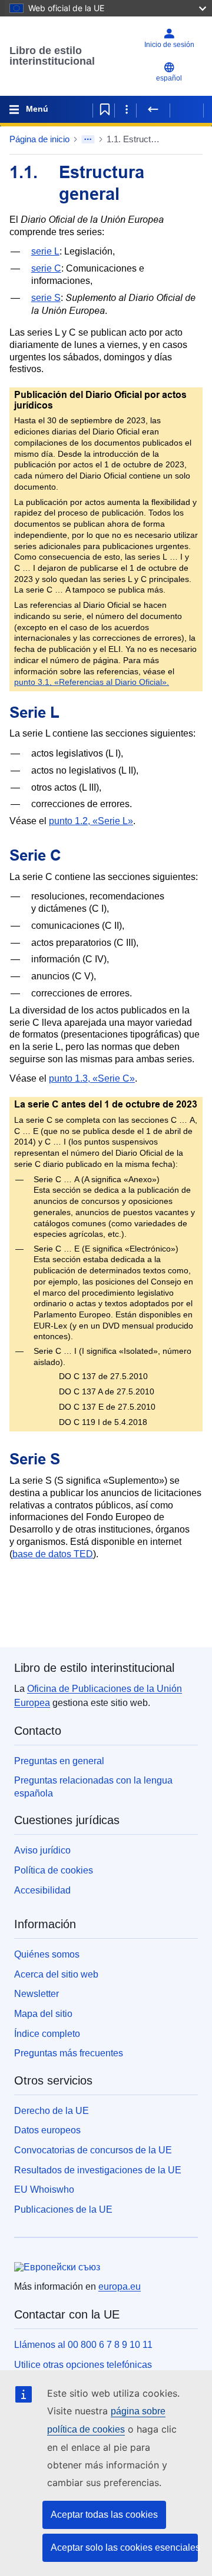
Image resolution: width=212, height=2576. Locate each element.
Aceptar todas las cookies (104, 2515)
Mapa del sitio (43, 2014)
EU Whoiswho (44, 2189)
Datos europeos (47, 2130)
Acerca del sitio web (56, 1974)
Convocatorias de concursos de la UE (93, 2150)
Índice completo (47, 2034)
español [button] (169, 78)
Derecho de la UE (52, 2111)
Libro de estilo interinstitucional (52, 56)
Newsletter (37, 1994)
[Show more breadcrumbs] (88, 139)
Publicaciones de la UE (63, 2209)
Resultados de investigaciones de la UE (98, 2170)
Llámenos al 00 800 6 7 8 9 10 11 (83, 2345)
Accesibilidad (42, 1890)
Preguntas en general (59, 1761)
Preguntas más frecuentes (69, 2053)
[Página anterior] (153, 109)
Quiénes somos (47, 1954)
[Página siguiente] (187, 109)
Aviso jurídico (42, 1850)
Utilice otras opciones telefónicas (83, 2365)
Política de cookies (54, 1870)
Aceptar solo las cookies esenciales (124, 2547)
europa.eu (120, 2286)
